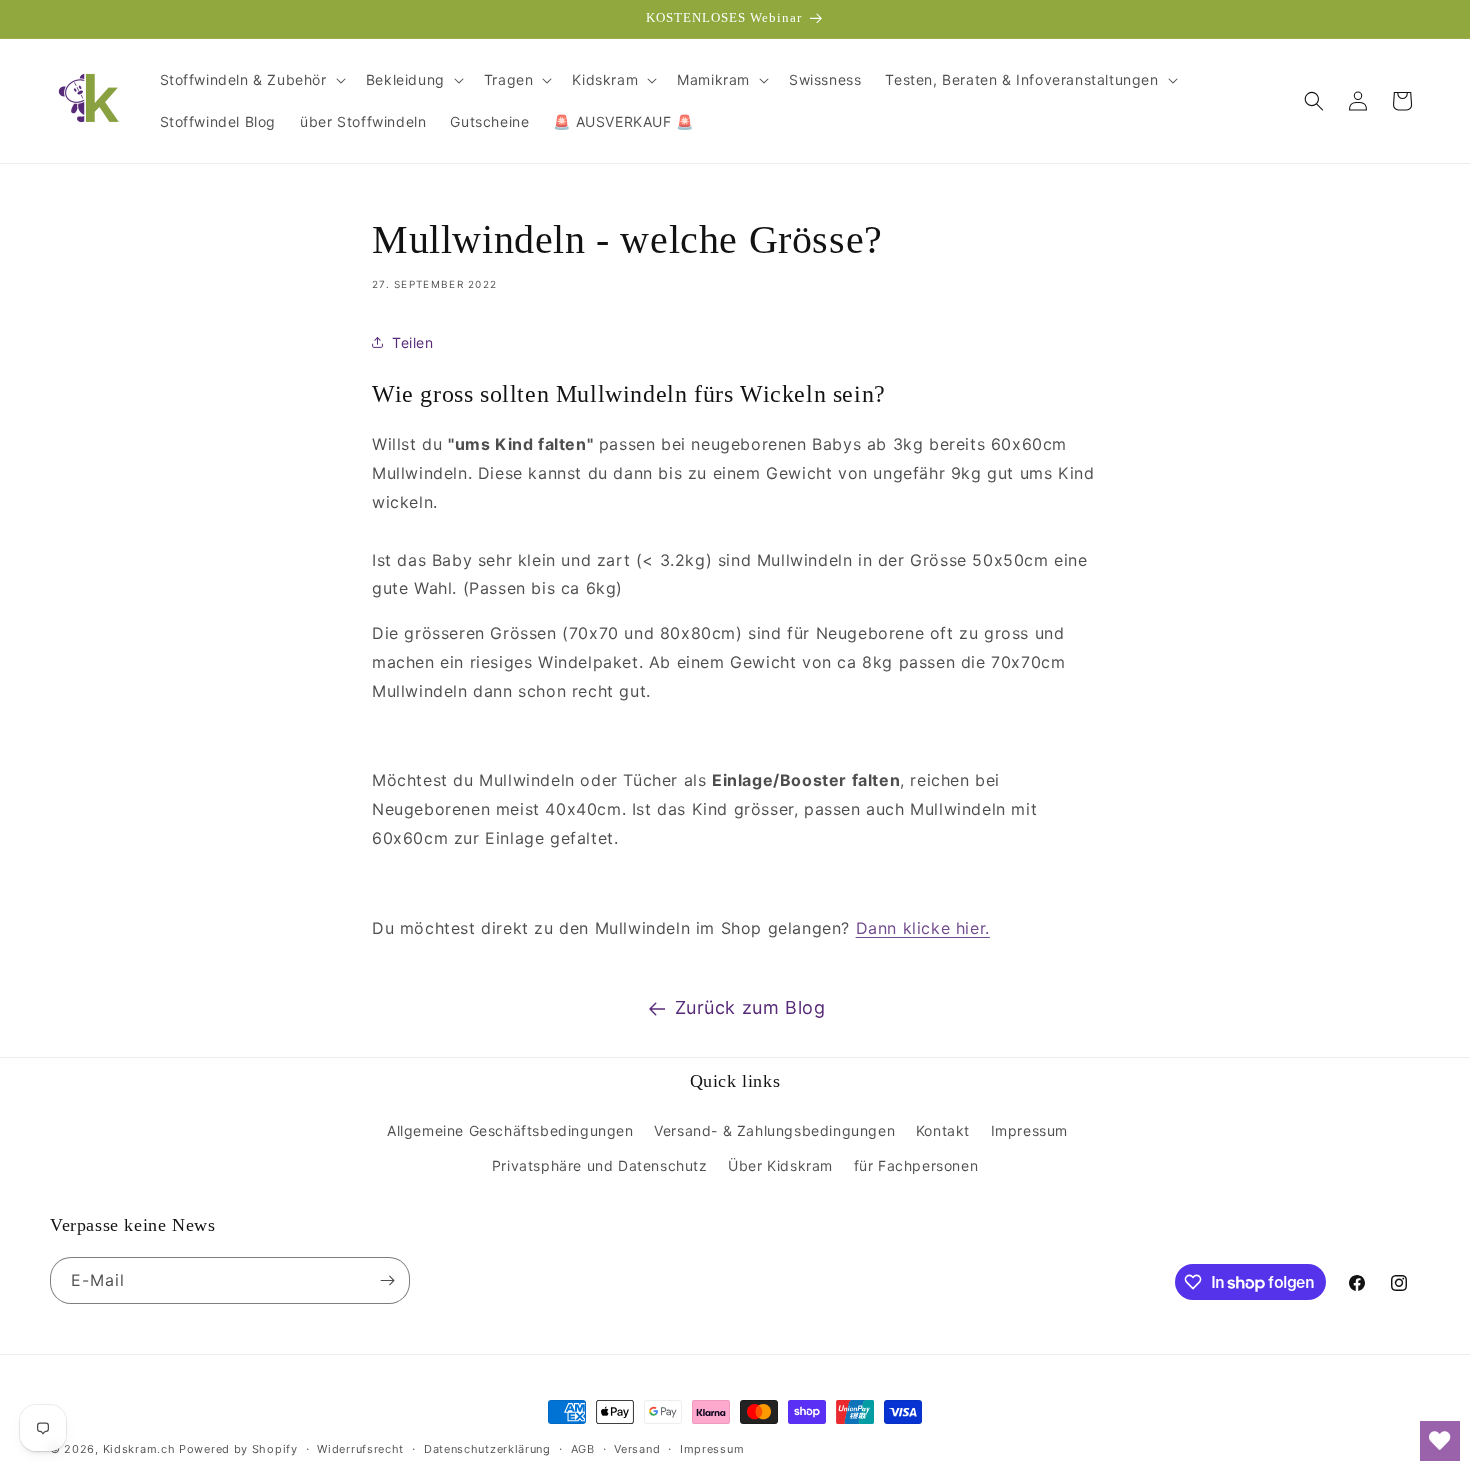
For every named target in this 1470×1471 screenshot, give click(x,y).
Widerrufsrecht (360, 1449)
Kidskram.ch (139, 1449)
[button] (251, 80)
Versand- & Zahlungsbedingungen (774, 1130)
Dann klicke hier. (923, 928)
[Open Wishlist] (1440, 1441)
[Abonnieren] (387, 1280)
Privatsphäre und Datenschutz (600, 1165)
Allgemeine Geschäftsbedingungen (510, 1130)
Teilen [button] (413, 342)
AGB (583, 1449)
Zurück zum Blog (750, 1007)
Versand (637, 1449)
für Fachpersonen (916, 1165)
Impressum (1029, 1130)
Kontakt (943, 1130)
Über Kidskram (780, 1165)
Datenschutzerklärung (487, 1449)
